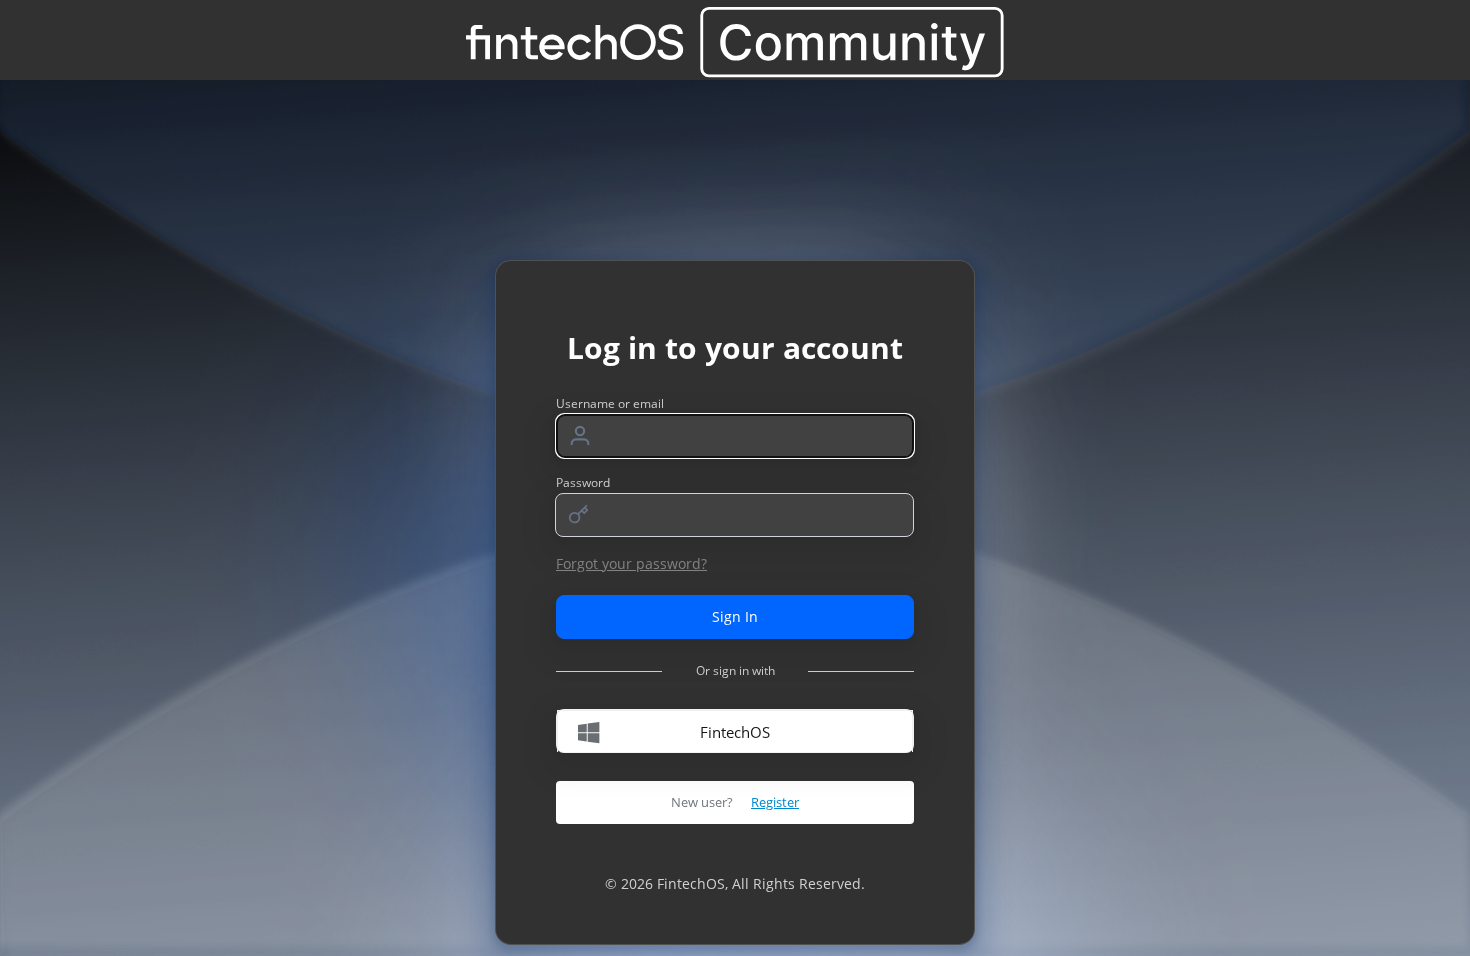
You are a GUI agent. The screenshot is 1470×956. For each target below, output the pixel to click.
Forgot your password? (631, 563)
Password (583, 482)
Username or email (610, 403)
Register (775, 802)
